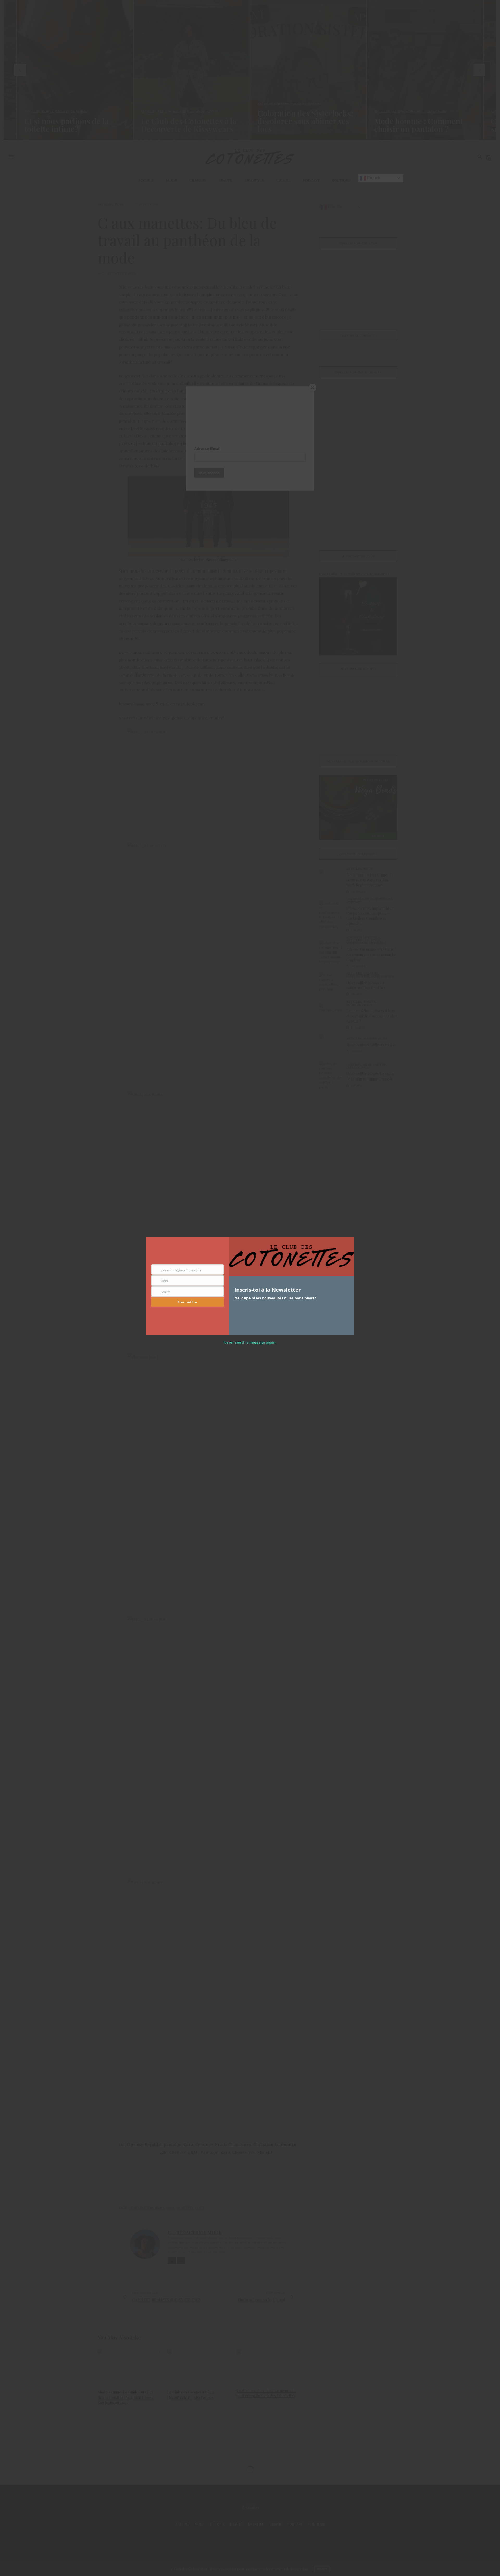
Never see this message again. (250, 1342)
